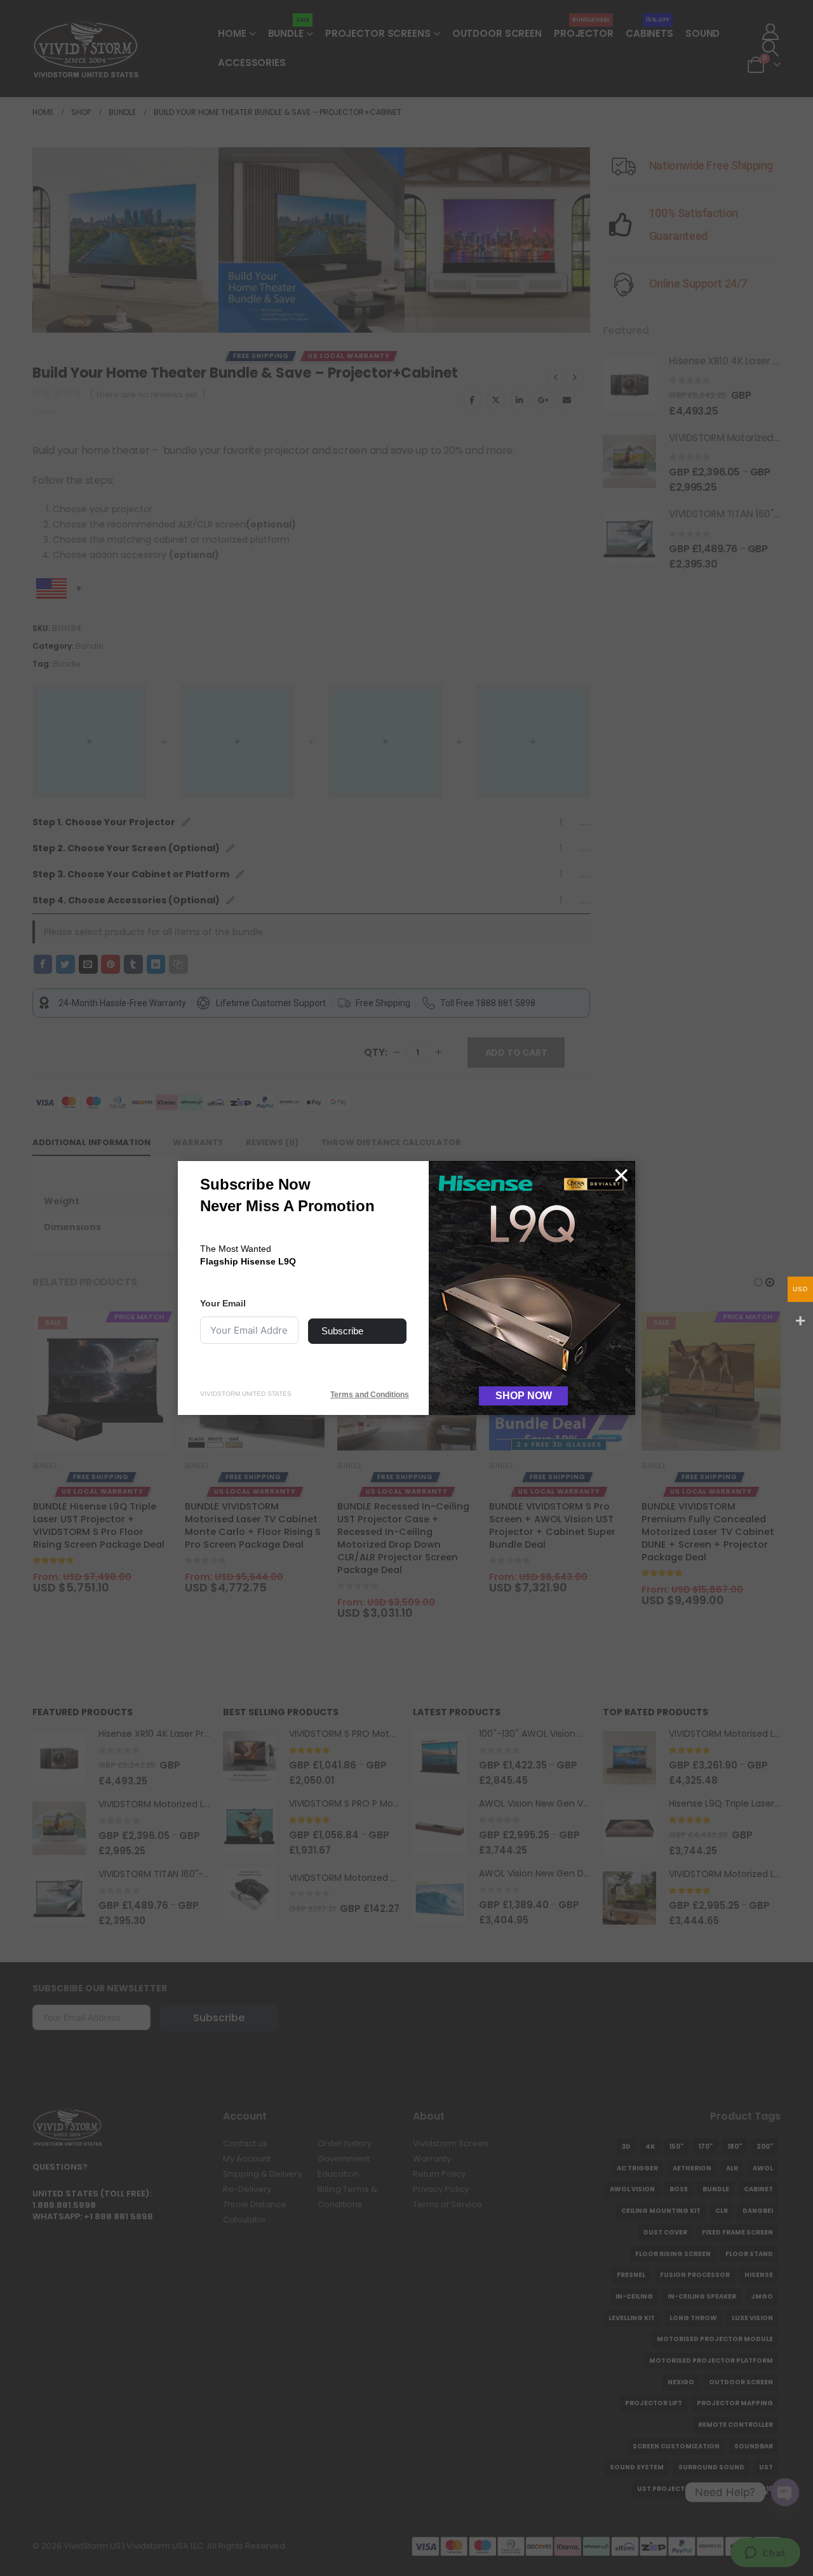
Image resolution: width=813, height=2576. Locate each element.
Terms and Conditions (370, 1395)
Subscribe (342, 1331)
